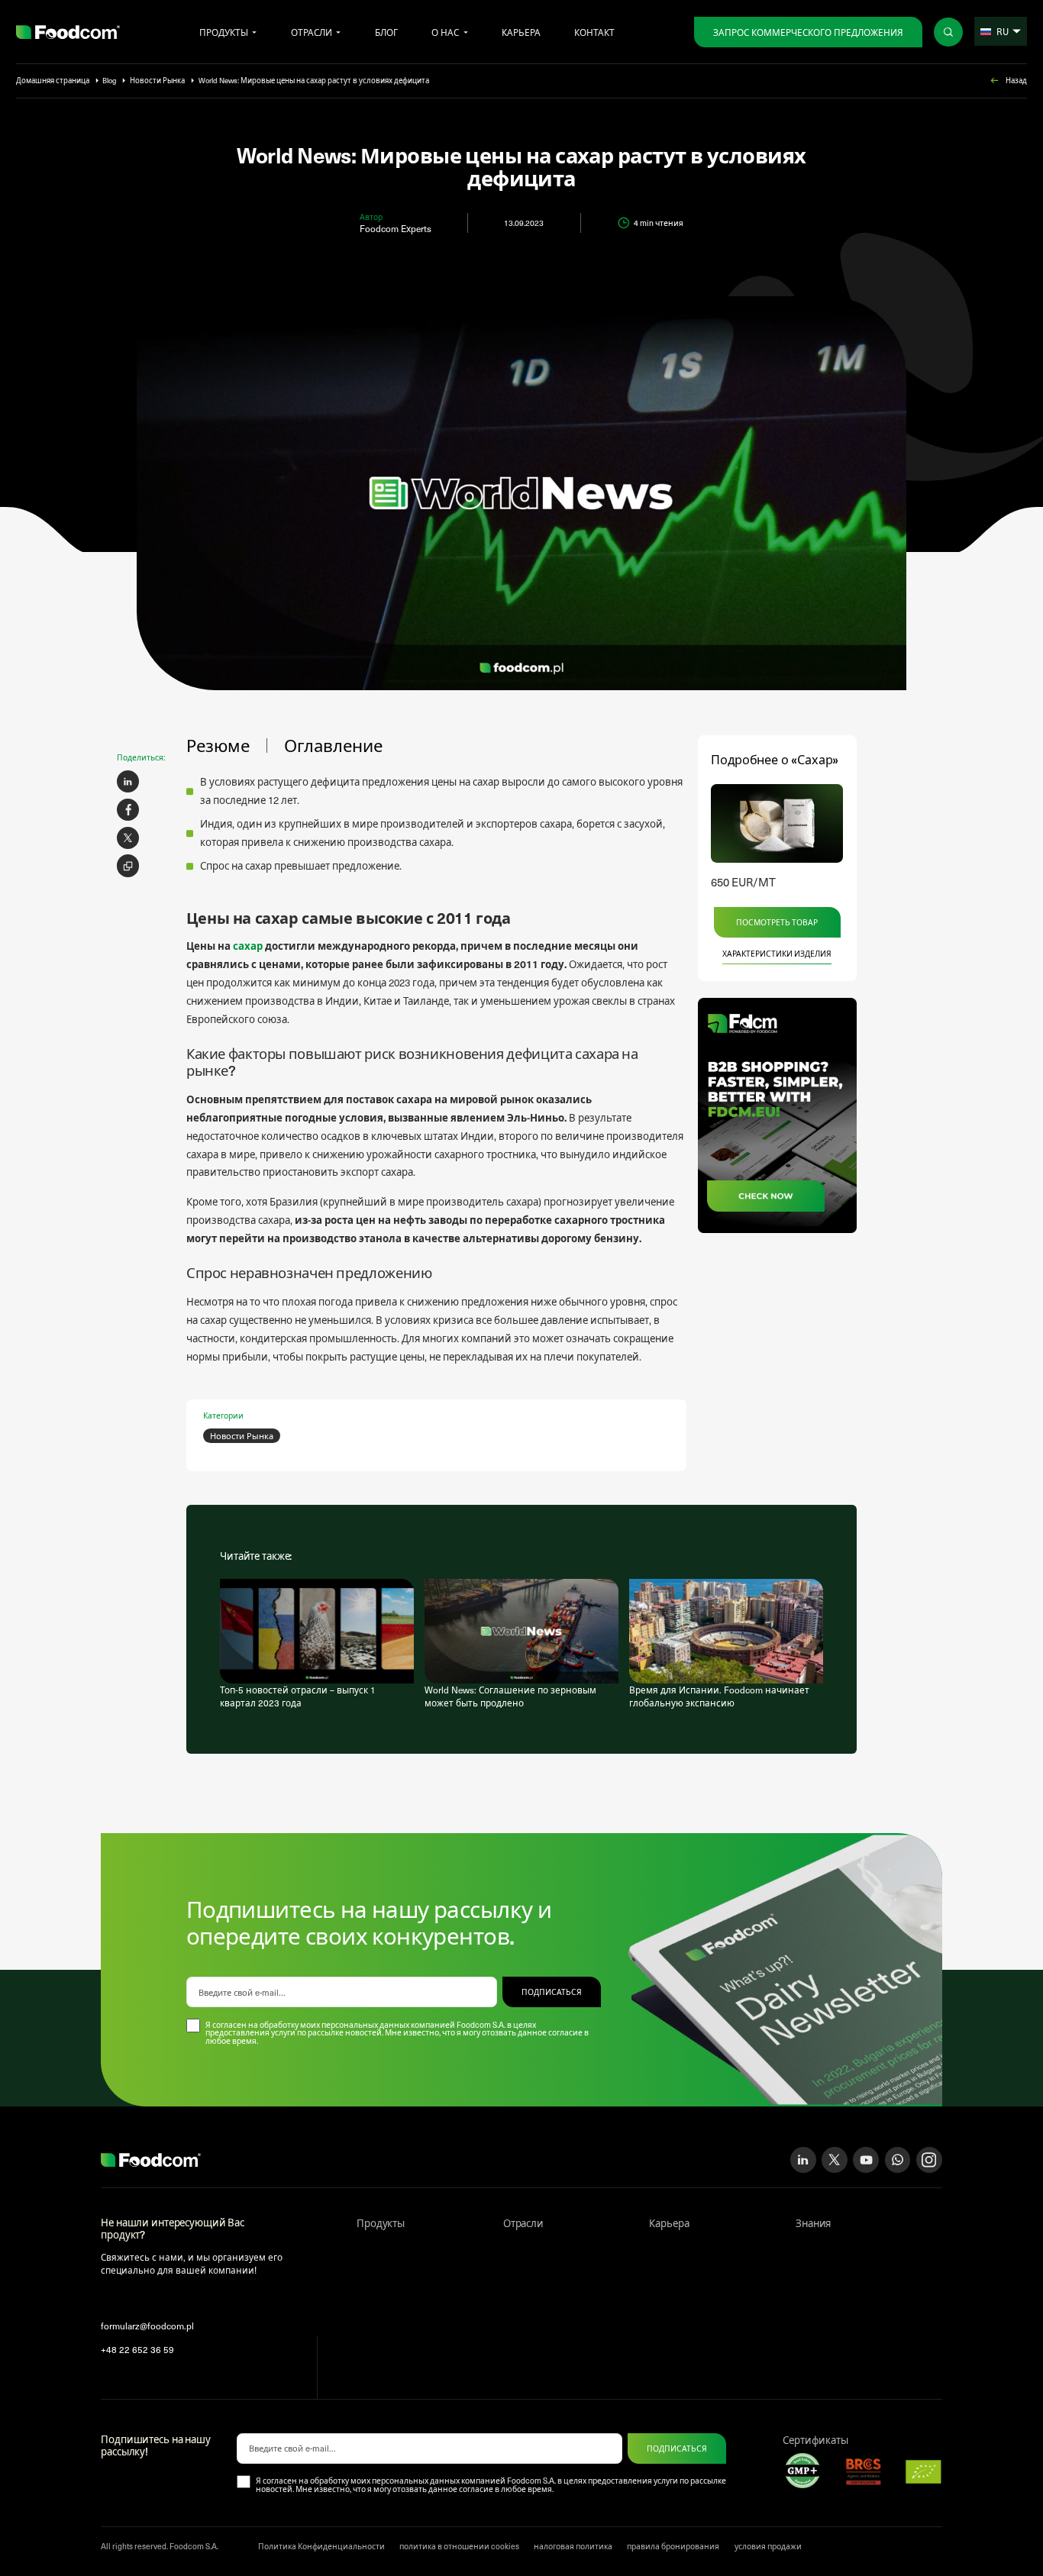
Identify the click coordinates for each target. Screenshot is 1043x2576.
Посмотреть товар (777, 922)
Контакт (594, 32)
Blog (109, 81)
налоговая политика (573, 2546)
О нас (445, 32)
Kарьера (521, 32)
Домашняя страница (53, 81)
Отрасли (312, 32)
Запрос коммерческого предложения (808, 32)
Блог (386, 32)
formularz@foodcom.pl (147, 2326)
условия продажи (768, 2546)
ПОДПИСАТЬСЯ (552, 1992)
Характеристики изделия (777, 954)
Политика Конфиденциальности (321, 2546)
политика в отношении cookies (459, 2546)
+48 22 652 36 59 (137, 2349)
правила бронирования (673, 2546)
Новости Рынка (157, 81)
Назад (1016, 81)
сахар (248, 946)
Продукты (224, 32)
